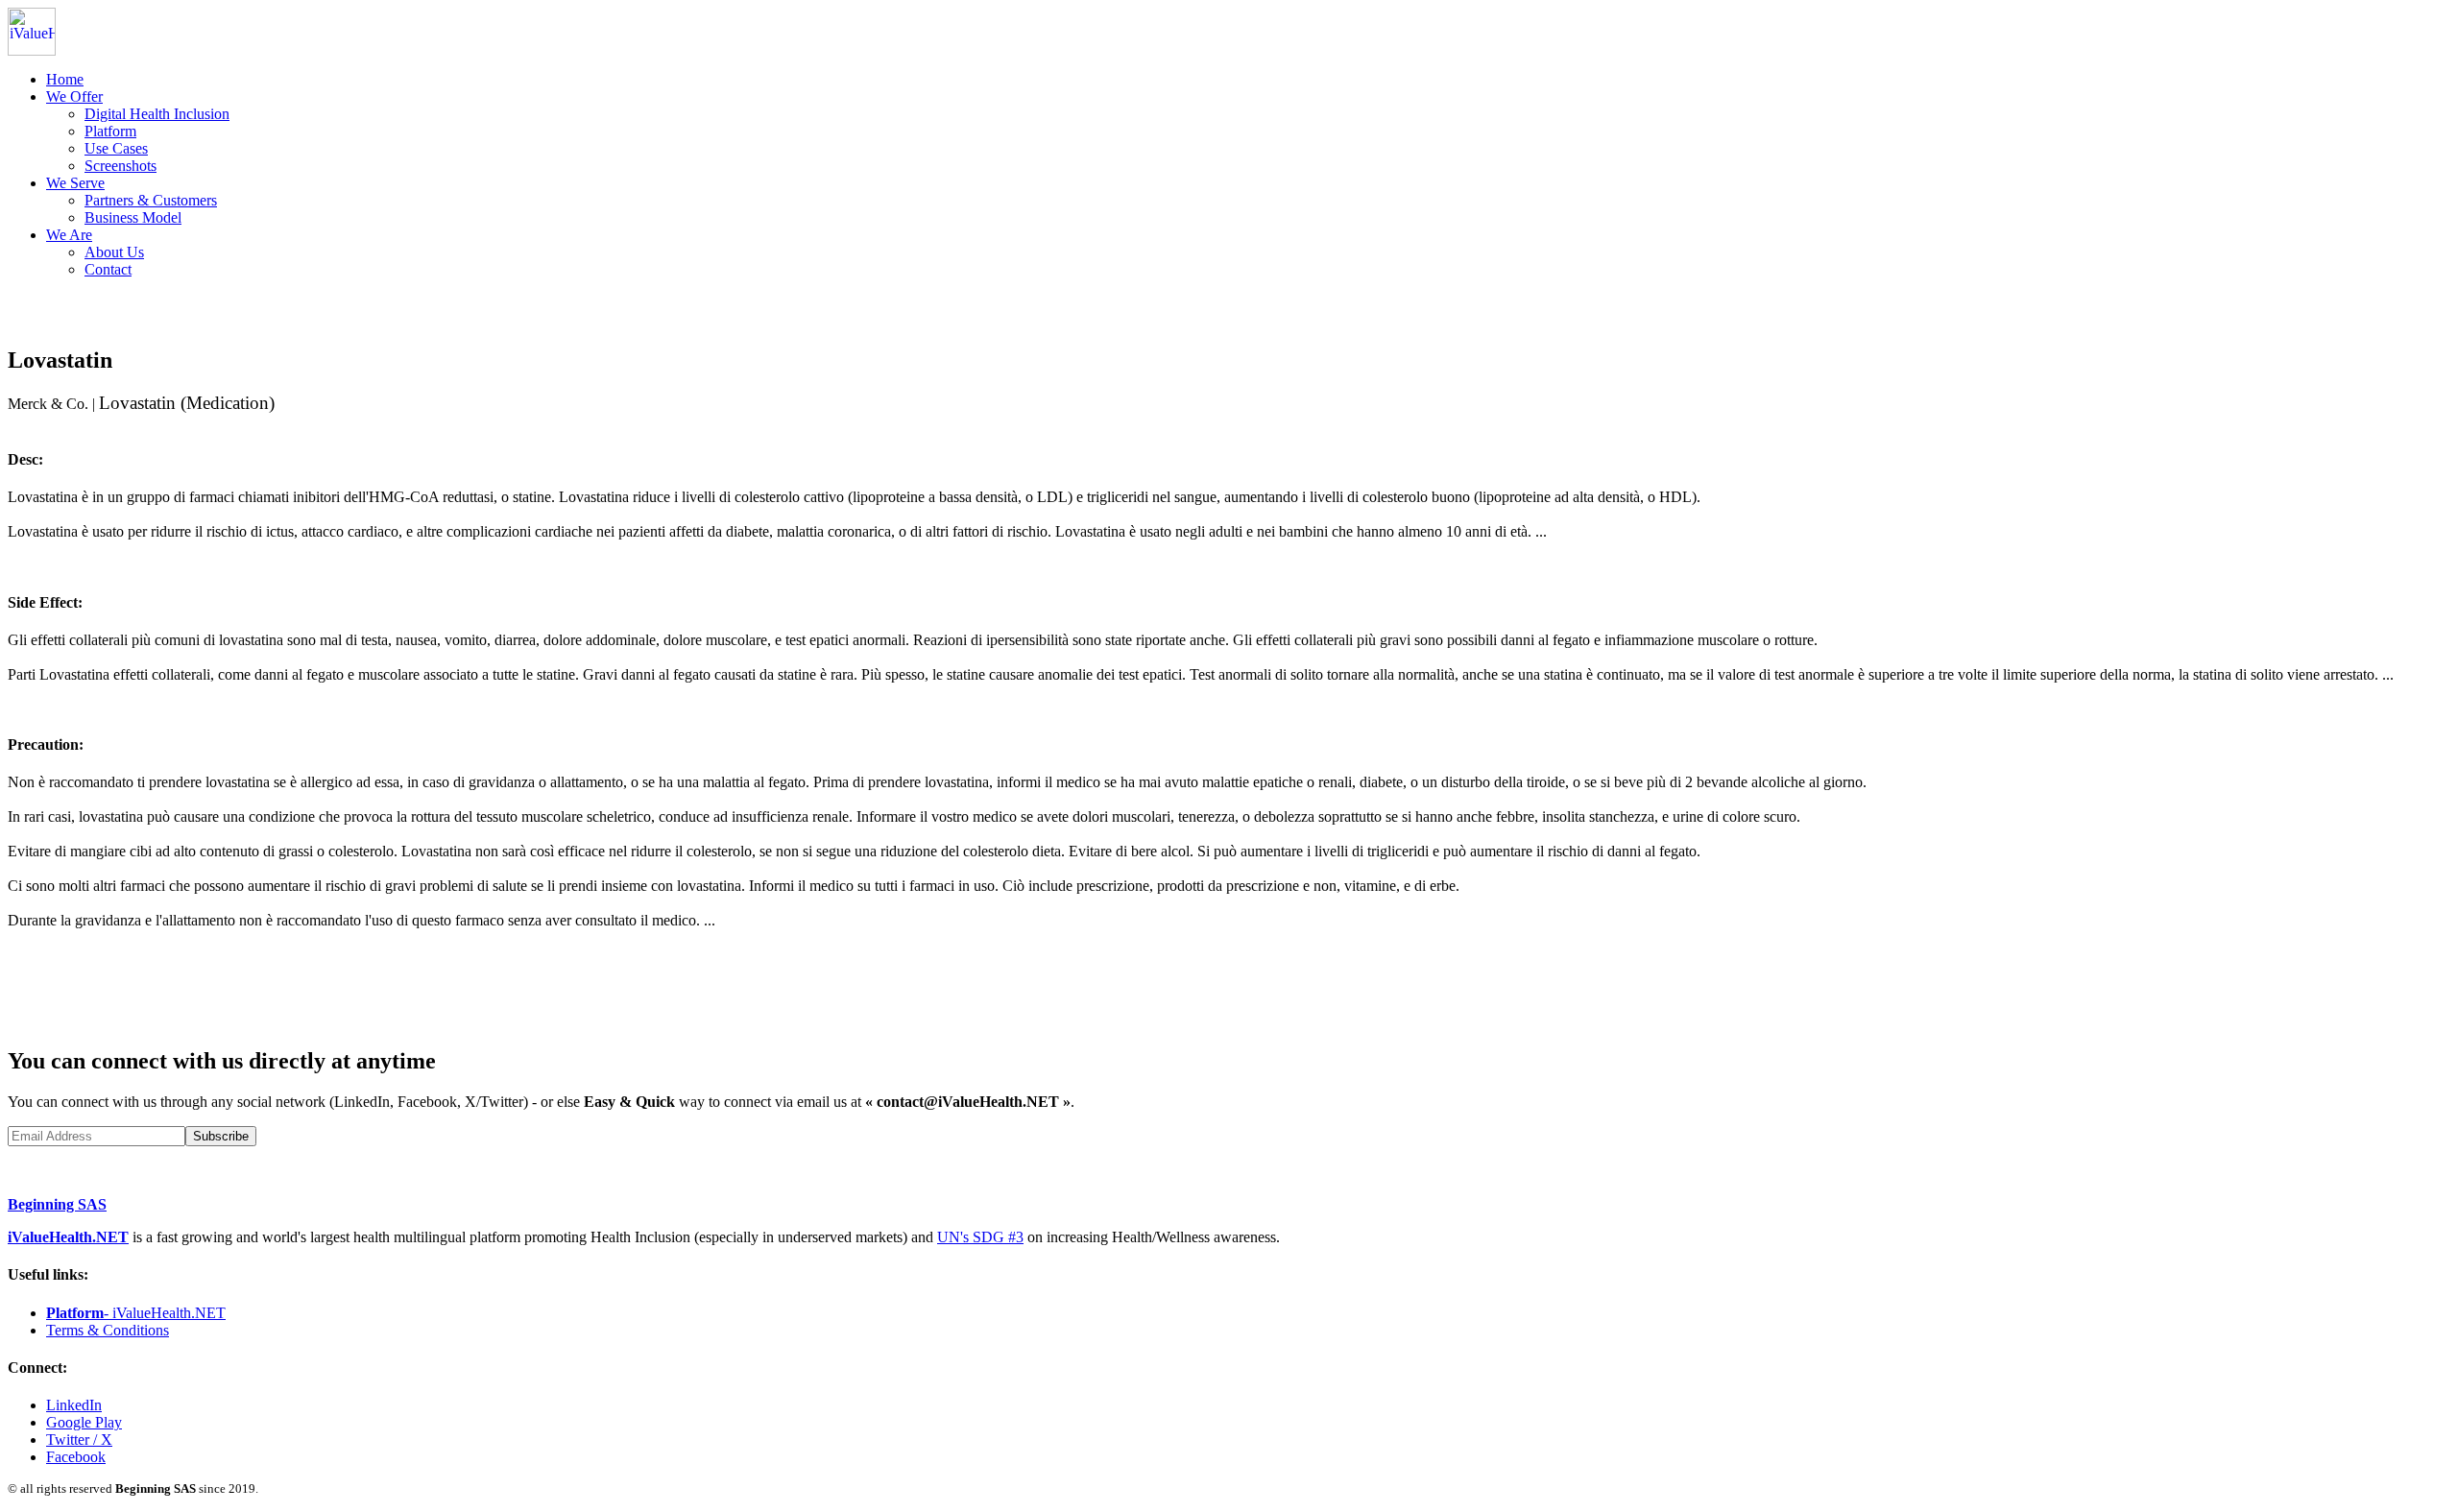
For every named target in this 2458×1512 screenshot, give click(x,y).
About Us (114, 252)
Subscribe (221, 1136)
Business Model (133, 217)
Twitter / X (79, 1440)
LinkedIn (74, 1405)
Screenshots (120, 166)
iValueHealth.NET (68, 1237)
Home (65, 79)
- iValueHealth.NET (136, 1313)
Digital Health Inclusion (157, 114)
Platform (110, 131)
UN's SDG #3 (980, 1237)
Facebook (76, 1457)
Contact (108, 269)
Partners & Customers (151, 200)
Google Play (84, 1422)
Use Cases (116, 148)
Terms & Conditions (108, 1330)
